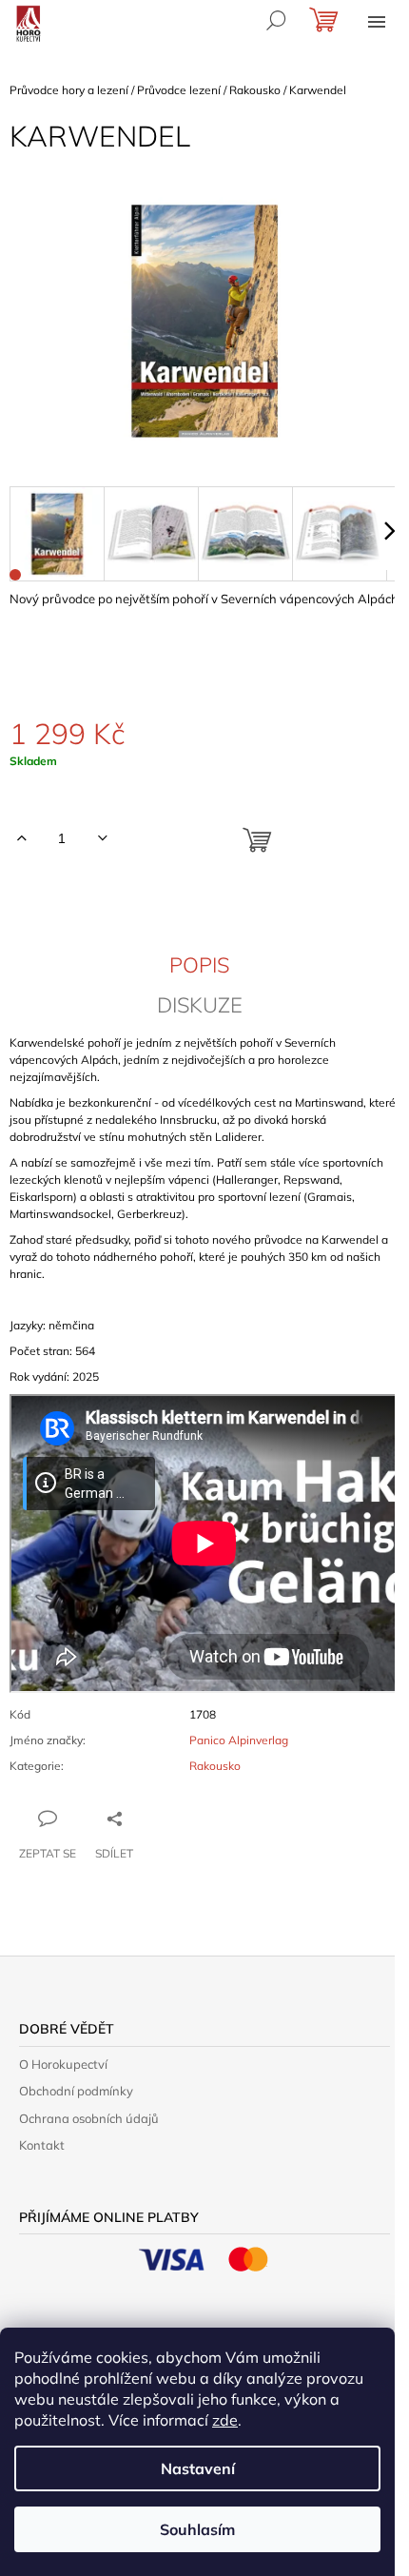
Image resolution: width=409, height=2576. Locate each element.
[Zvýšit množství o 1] (21, 838)
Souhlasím (197, 2529)
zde (225, 2420)
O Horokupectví (63, 2064)
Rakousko (215, 1766)
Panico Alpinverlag (239, 1740)
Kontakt (42, 2145)
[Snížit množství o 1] (102, 838)
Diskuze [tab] (200, 1005)
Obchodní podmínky (76, 2091)
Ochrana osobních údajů (89, 2118)
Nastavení (198, 2468)
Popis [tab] (199, 965)
